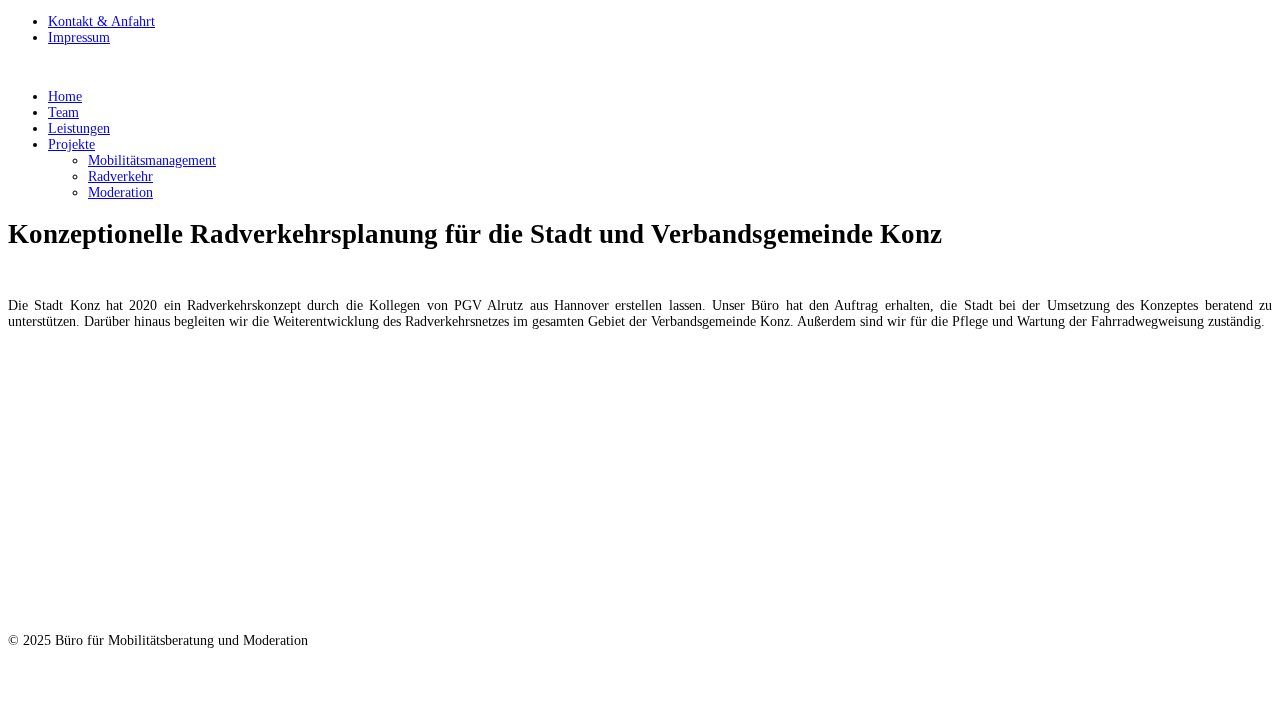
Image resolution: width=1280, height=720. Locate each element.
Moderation (120, 192)
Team (63, 112)
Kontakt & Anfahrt (101, 21)
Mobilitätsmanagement (152, 160)
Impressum (79, 37)
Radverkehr (120, 176)
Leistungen (79, 128)
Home (65, 96)
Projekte (71, 144)
